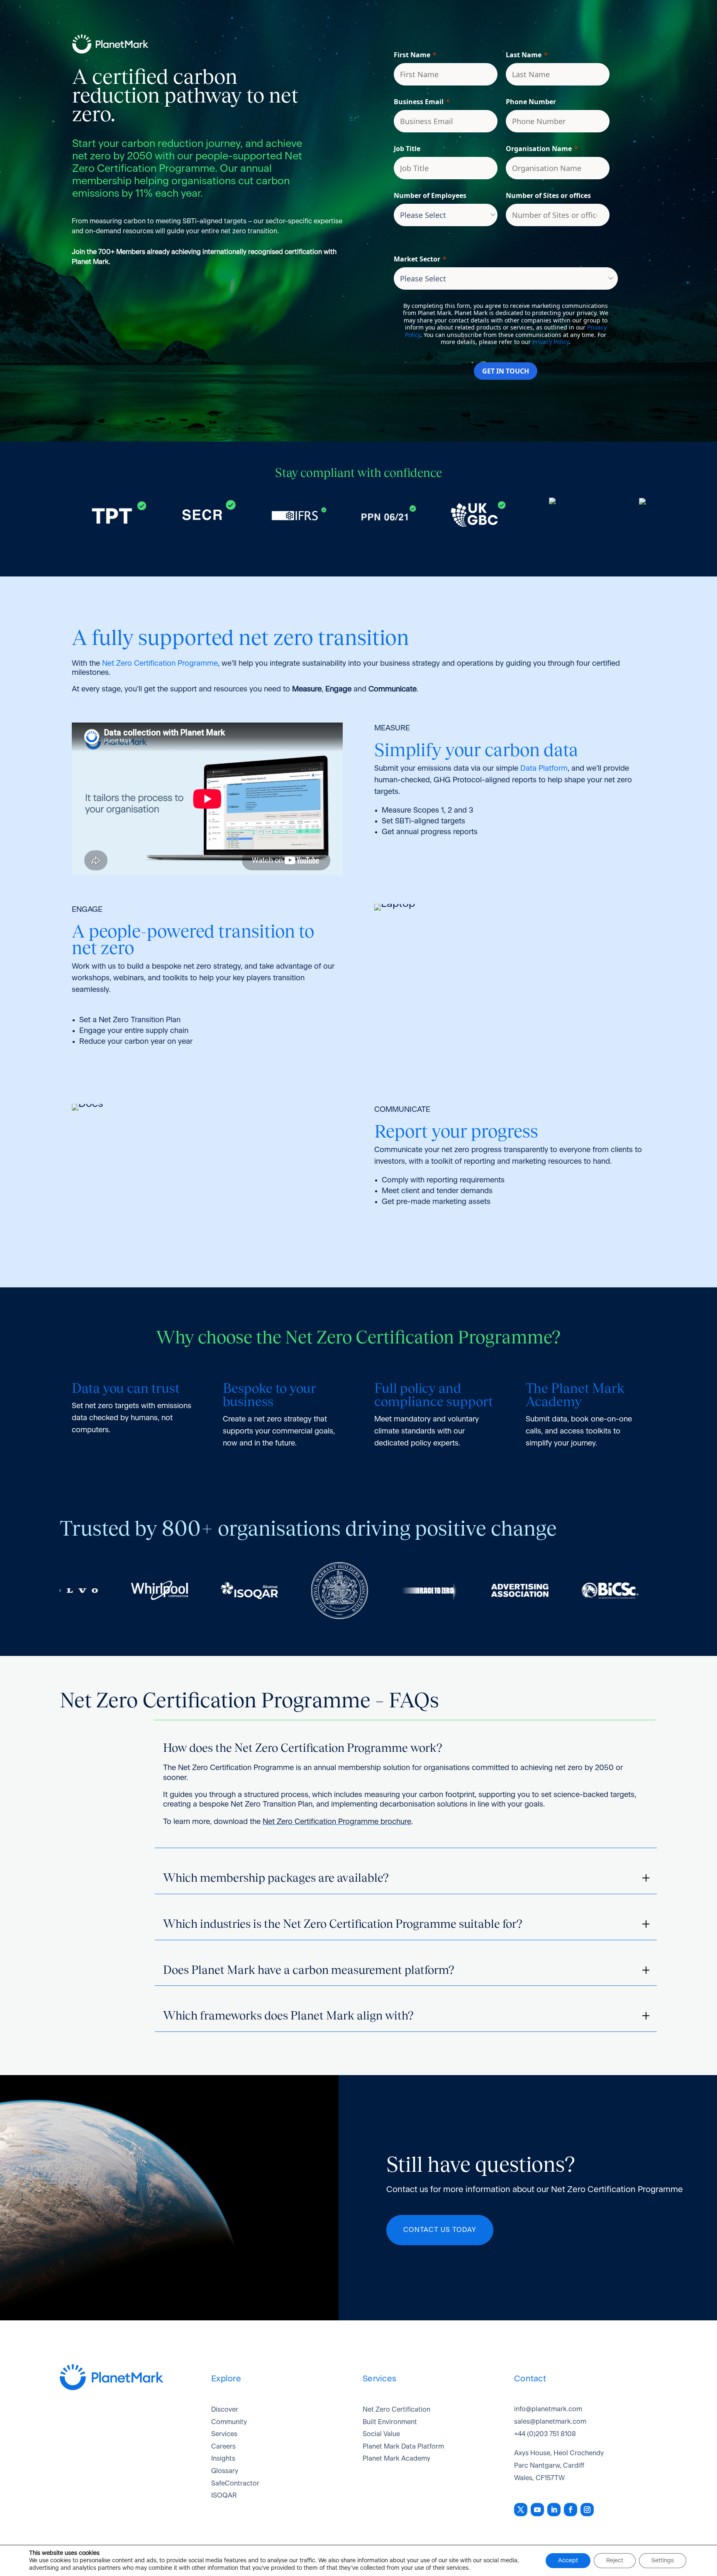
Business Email (419, 102)
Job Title (407, 149)
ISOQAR (224, 2495)
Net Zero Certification (396, 2410)
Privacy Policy (551, 342)
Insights (223, 2459)
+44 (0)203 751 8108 (545, 2434)
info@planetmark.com (548, 2409)
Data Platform (544, 769)
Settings (663, 2561)
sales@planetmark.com (550, 2422)
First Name (412, 55)
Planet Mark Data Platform (403, 2447)
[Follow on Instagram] (587, 2510)
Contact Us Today (440, 2230)
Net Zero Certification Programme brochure (337, 1822)
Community (229, 2422)
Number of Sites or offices (548, 195)
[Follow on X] (521, 2510)
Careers (223, 2447)
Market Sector (417, 259)
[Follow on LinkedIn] (554, 2510)
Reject (615, 2561)
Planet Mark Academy (396, 2459)
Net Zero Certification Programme (160, 664)
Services (224, 2434)
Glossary (225, 2471)
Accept (568, 2561)
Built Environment (390, 2422)
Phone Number (531, 102)
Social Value (381, 2434)
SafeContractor (235, 2483)
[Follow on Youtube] (537, 2510)
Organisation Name (539, 149)
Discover (225, 2410)
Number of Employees (430, 195)
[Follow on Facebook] (571, 2510)
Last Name (524, 55)
